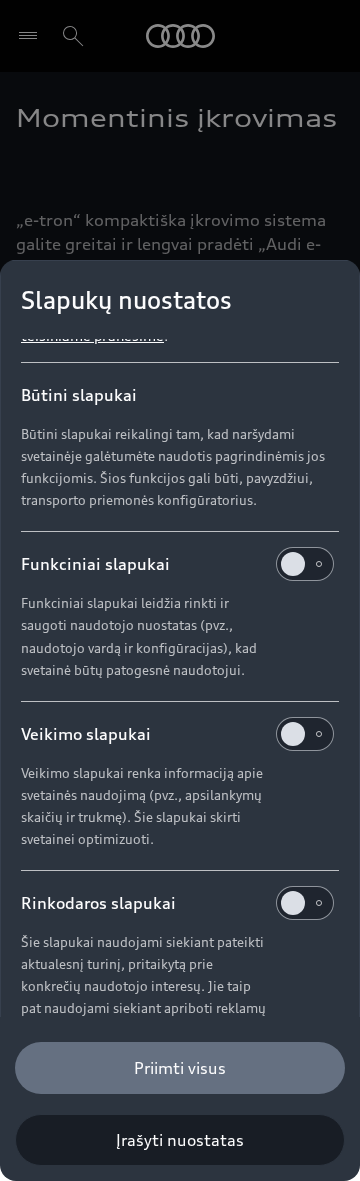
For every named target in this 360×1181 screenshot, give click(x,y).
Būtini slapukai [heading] (79, 395)
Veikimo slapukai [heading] (86, 734)
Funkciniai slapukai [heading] (95, 564)
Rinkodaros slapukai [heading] (98, 903)
